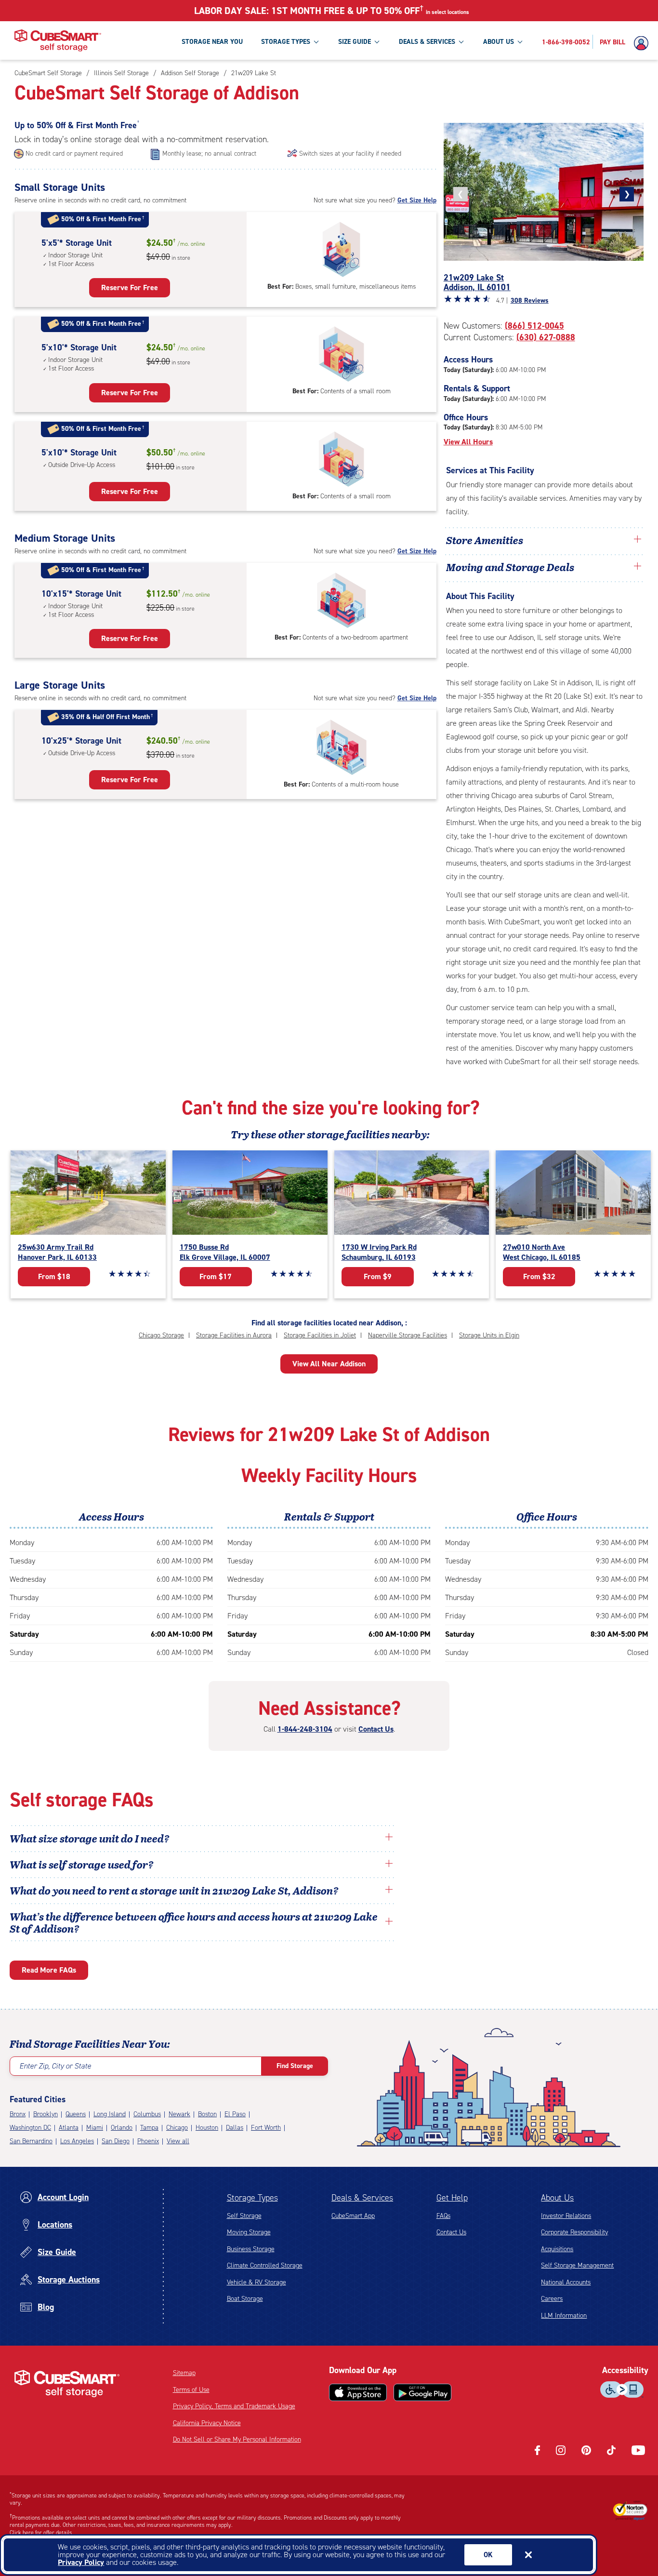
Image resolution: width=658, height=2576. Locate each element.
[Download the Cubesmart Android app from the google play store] (422, 2392)
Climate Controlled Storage (265, 2265)
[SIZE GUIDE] (377, 41)
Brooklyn (46, 2114)
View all (178, 2141)
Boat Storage (245, 2299)
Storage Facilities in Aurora (234, 1335)
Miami (95, 2128)
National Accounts (566, 2282)
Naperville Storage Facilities (408, 1335)
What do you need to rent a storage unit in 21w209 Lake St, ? (175, 1890)
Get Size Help (417, 200)
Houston (207, 2128)
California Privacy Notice (207, 2423)
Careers (552, 2299)
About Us (557, 2198)
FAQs (443, 2216)
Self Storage (244, 2216)
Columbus (147, 2114)
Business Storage (251, 2249)
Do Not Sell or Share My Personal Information (237, 2439)
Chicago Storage (161, 1335)
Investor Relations (566, 2216)
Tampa (149, 2128)
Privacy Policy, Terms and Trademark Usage (234, 2406)
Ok (488, 2555)
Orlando (122, 2128)
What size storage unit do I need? (90, 1838)
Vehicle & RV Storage (257, 2282)
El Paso (235, 2114)
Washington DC (30, 2128)
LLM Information (564, 2316)
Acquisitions (557, 2249)
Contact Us (376, 1729)
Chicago (177, 2128)
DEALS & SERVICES (427, 42)
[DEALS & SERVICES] (461, 41)
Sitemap (184, 2373)
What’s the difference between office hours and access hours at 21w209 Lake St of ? (194, 1922)
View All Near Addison (329, 1364)
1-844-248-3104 (305, 1729)
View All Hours (468, 442)
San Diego (116, 2141)
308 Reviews (530, 300)
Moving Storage (249, 2232)
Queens (76, 2114)
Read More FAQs (49, 1970)
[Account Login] (644, 43)
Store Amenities (485, 540)
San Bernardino (31, 2141)
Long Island (110, 2114)
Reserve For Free (130, 287)
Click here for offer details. (42, 2533)
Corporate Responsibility (574, 2232)
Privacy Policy (81, 2562)
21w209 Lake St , (477, 282)
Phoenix (148, 2141)
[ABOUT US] (520, 41)
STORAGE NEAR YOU (212, 42)
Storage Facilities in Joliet (320, 1335)
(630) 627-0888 (546, 337)
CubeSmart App (353, 2216)
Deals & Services (362, 2198)
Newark (179, 2114)
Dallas (235, 2128)
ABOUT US (499, 42)
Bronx (18, 2114)
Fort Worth (266, 2128)
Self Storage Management (577, 2265)
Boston (207, 2114)
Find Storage (295, 2066)
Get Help (452, 2198)
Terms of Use (191, 2390)
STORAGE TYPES (286, 42)
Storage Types (252, 2198)
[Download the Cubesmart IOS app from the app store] (358, 2392)
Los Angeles (77, 2141)
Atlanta (69, 2128)
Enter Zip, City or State (55, 2066)
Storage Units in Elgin (489, 1335)
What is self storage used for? (82, 1864)
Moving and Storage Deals (510, 567)
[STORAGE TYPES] (316, 41)
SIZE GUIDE (355, 42)
